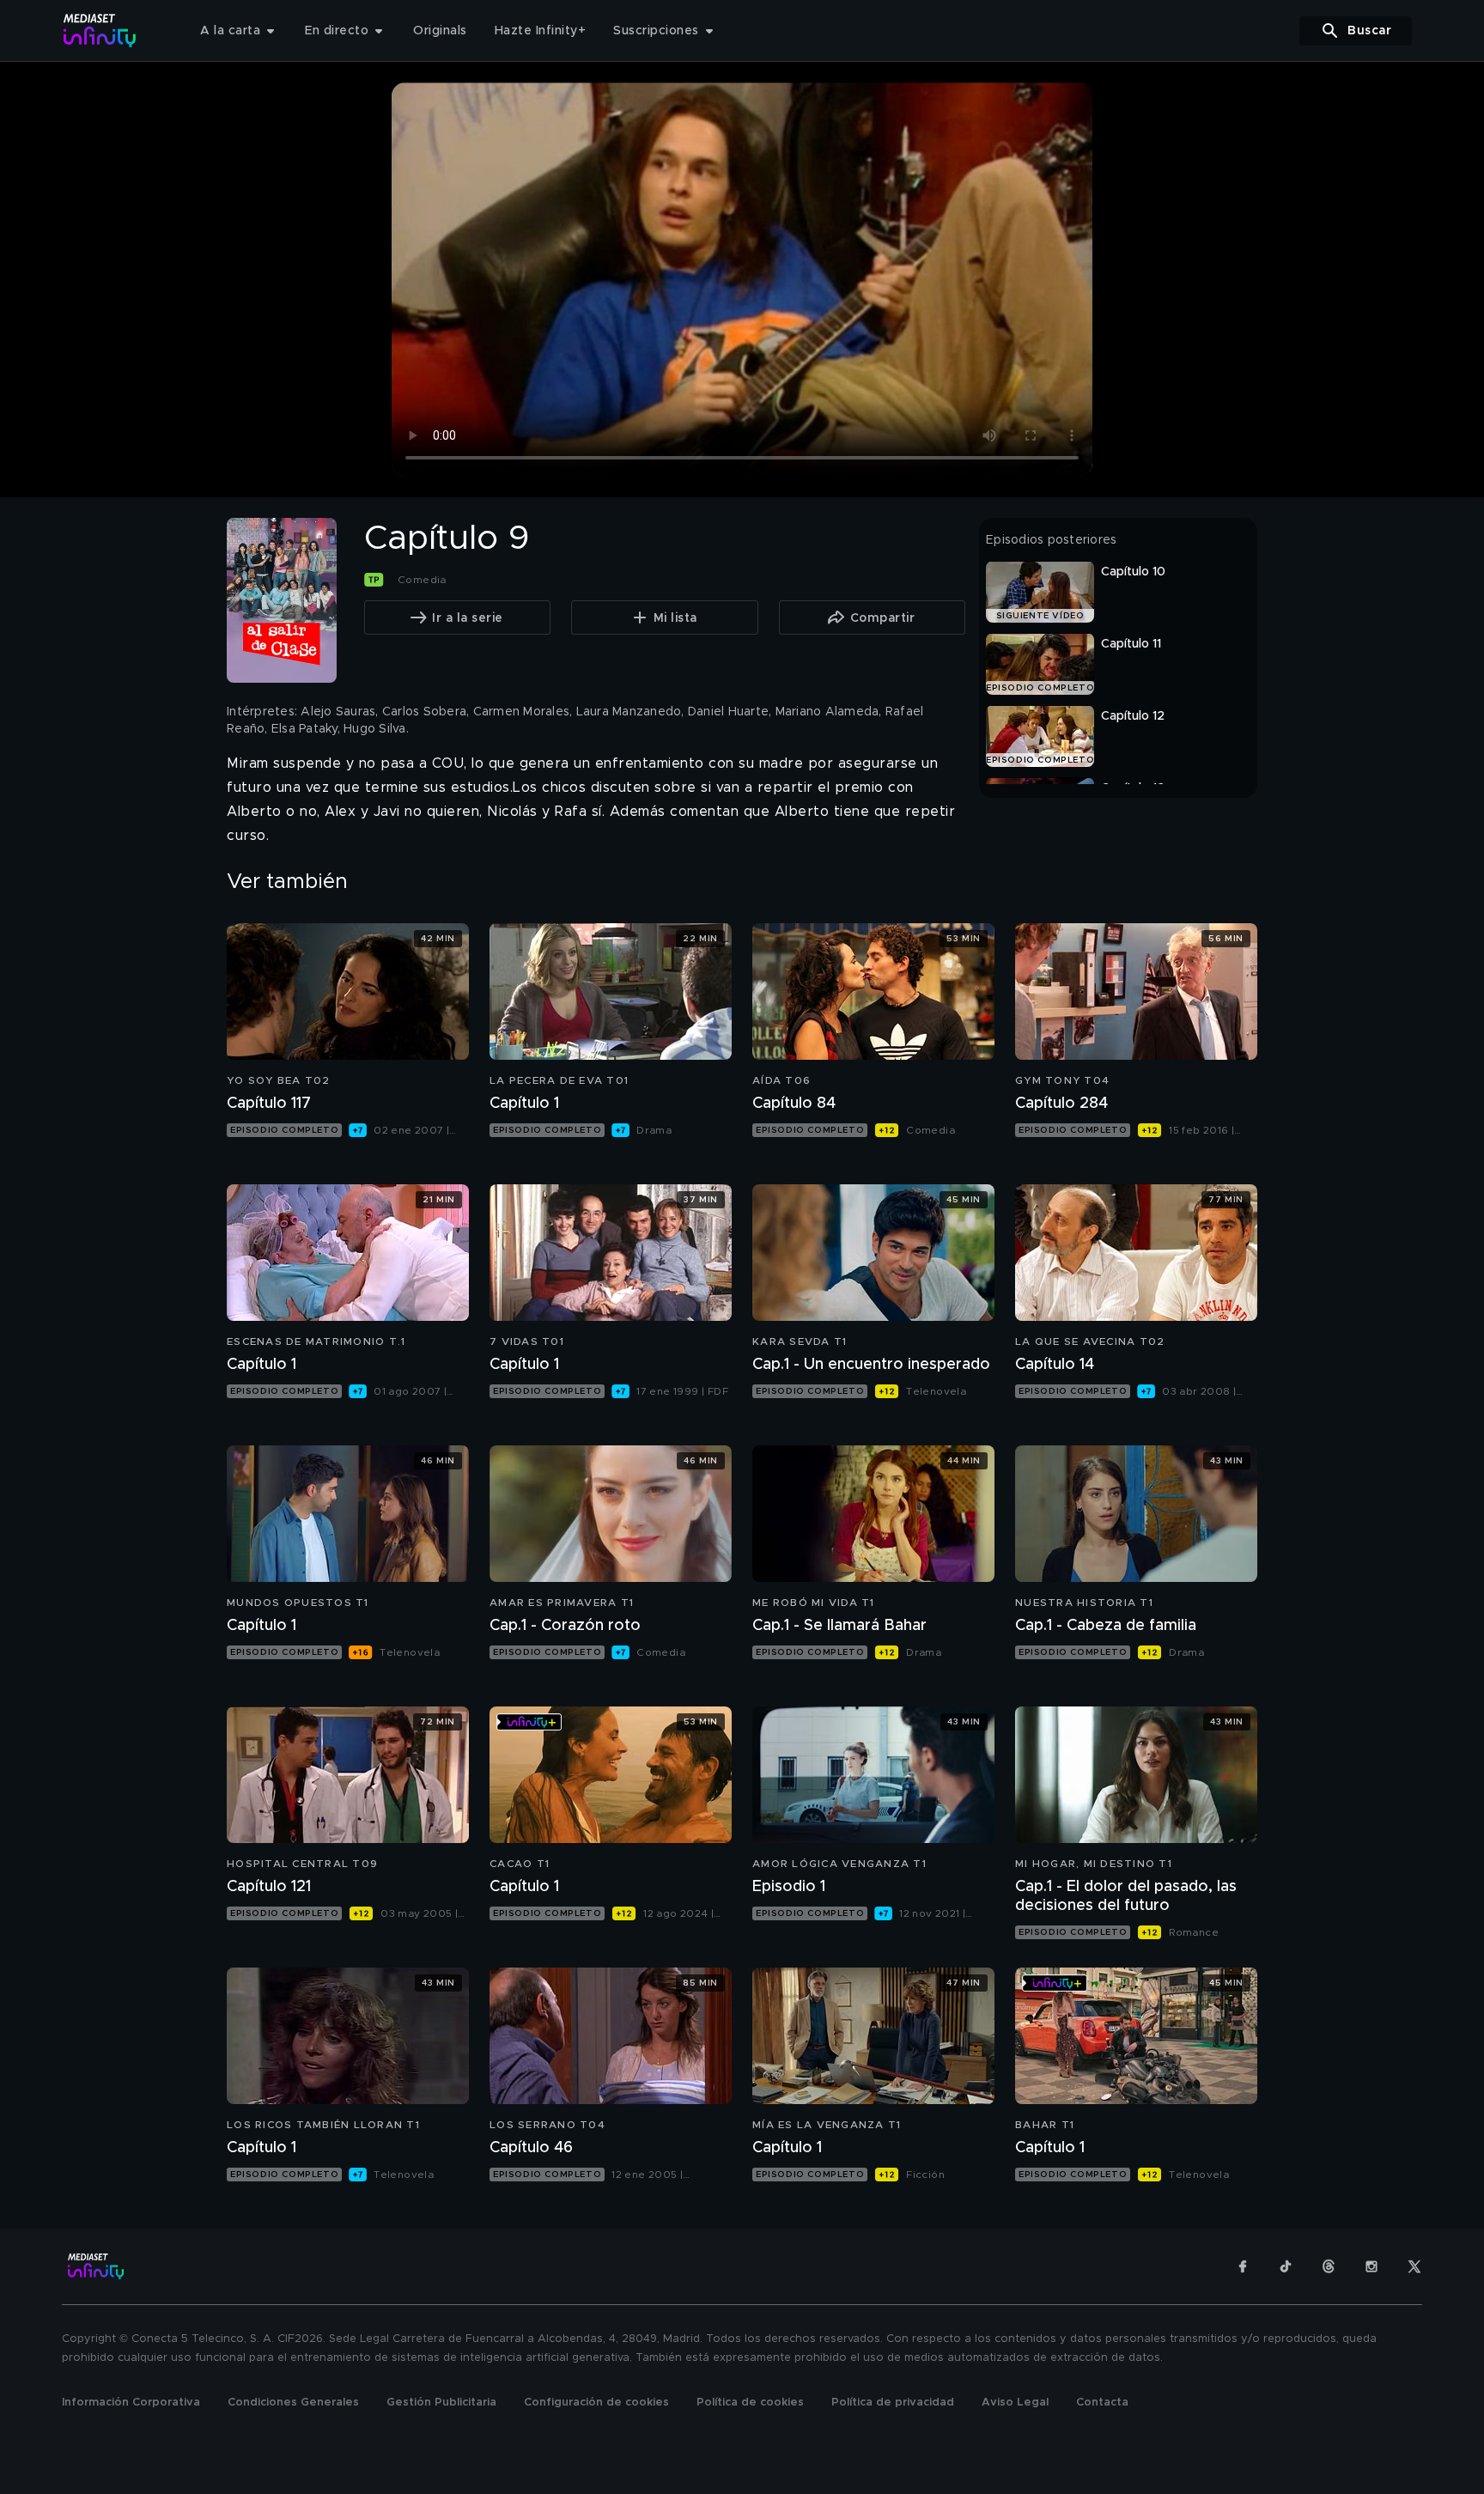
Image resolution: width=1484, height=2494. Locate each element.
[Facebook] (1243, 2266)
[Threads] (1329, 2266)
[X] (1414, 2266)
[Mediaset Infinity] (100, 30)
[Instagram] (1371, 2266)
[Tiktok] (1286, 2266)
